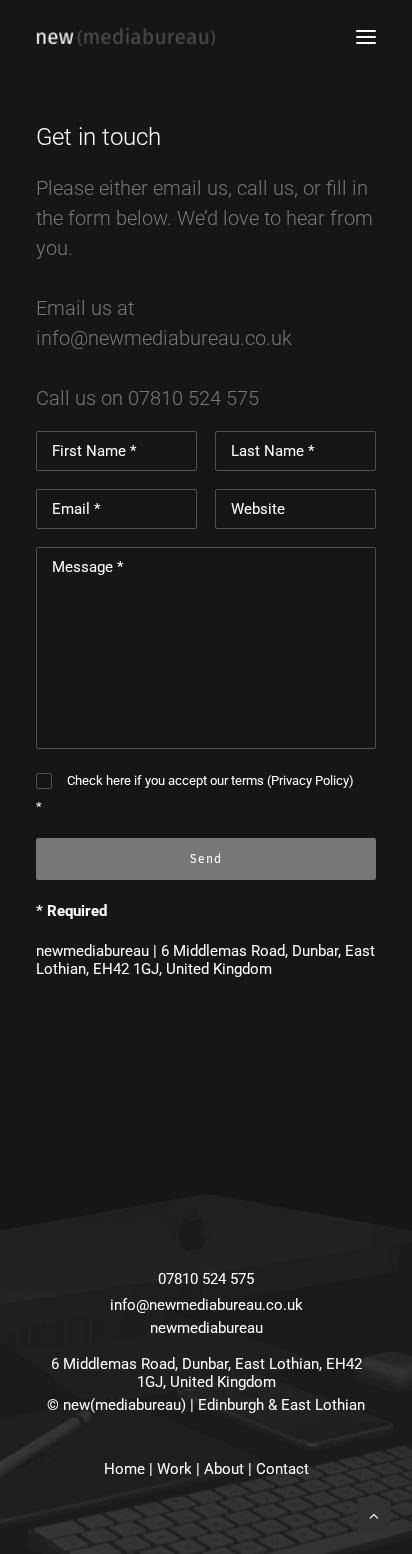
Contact (282, 1469)
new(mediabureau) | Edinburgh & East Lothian (214, 1405)
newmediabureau (206, 1328)
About (224, 1469)
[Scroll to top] (374, 1515)
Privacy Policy (310, 780)
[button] (366, 37)
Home (124, 1469)
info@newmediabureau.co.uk (164, 338)
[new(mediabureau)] (125, 37)
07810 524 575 (193, 398)
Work (174, 1469)
